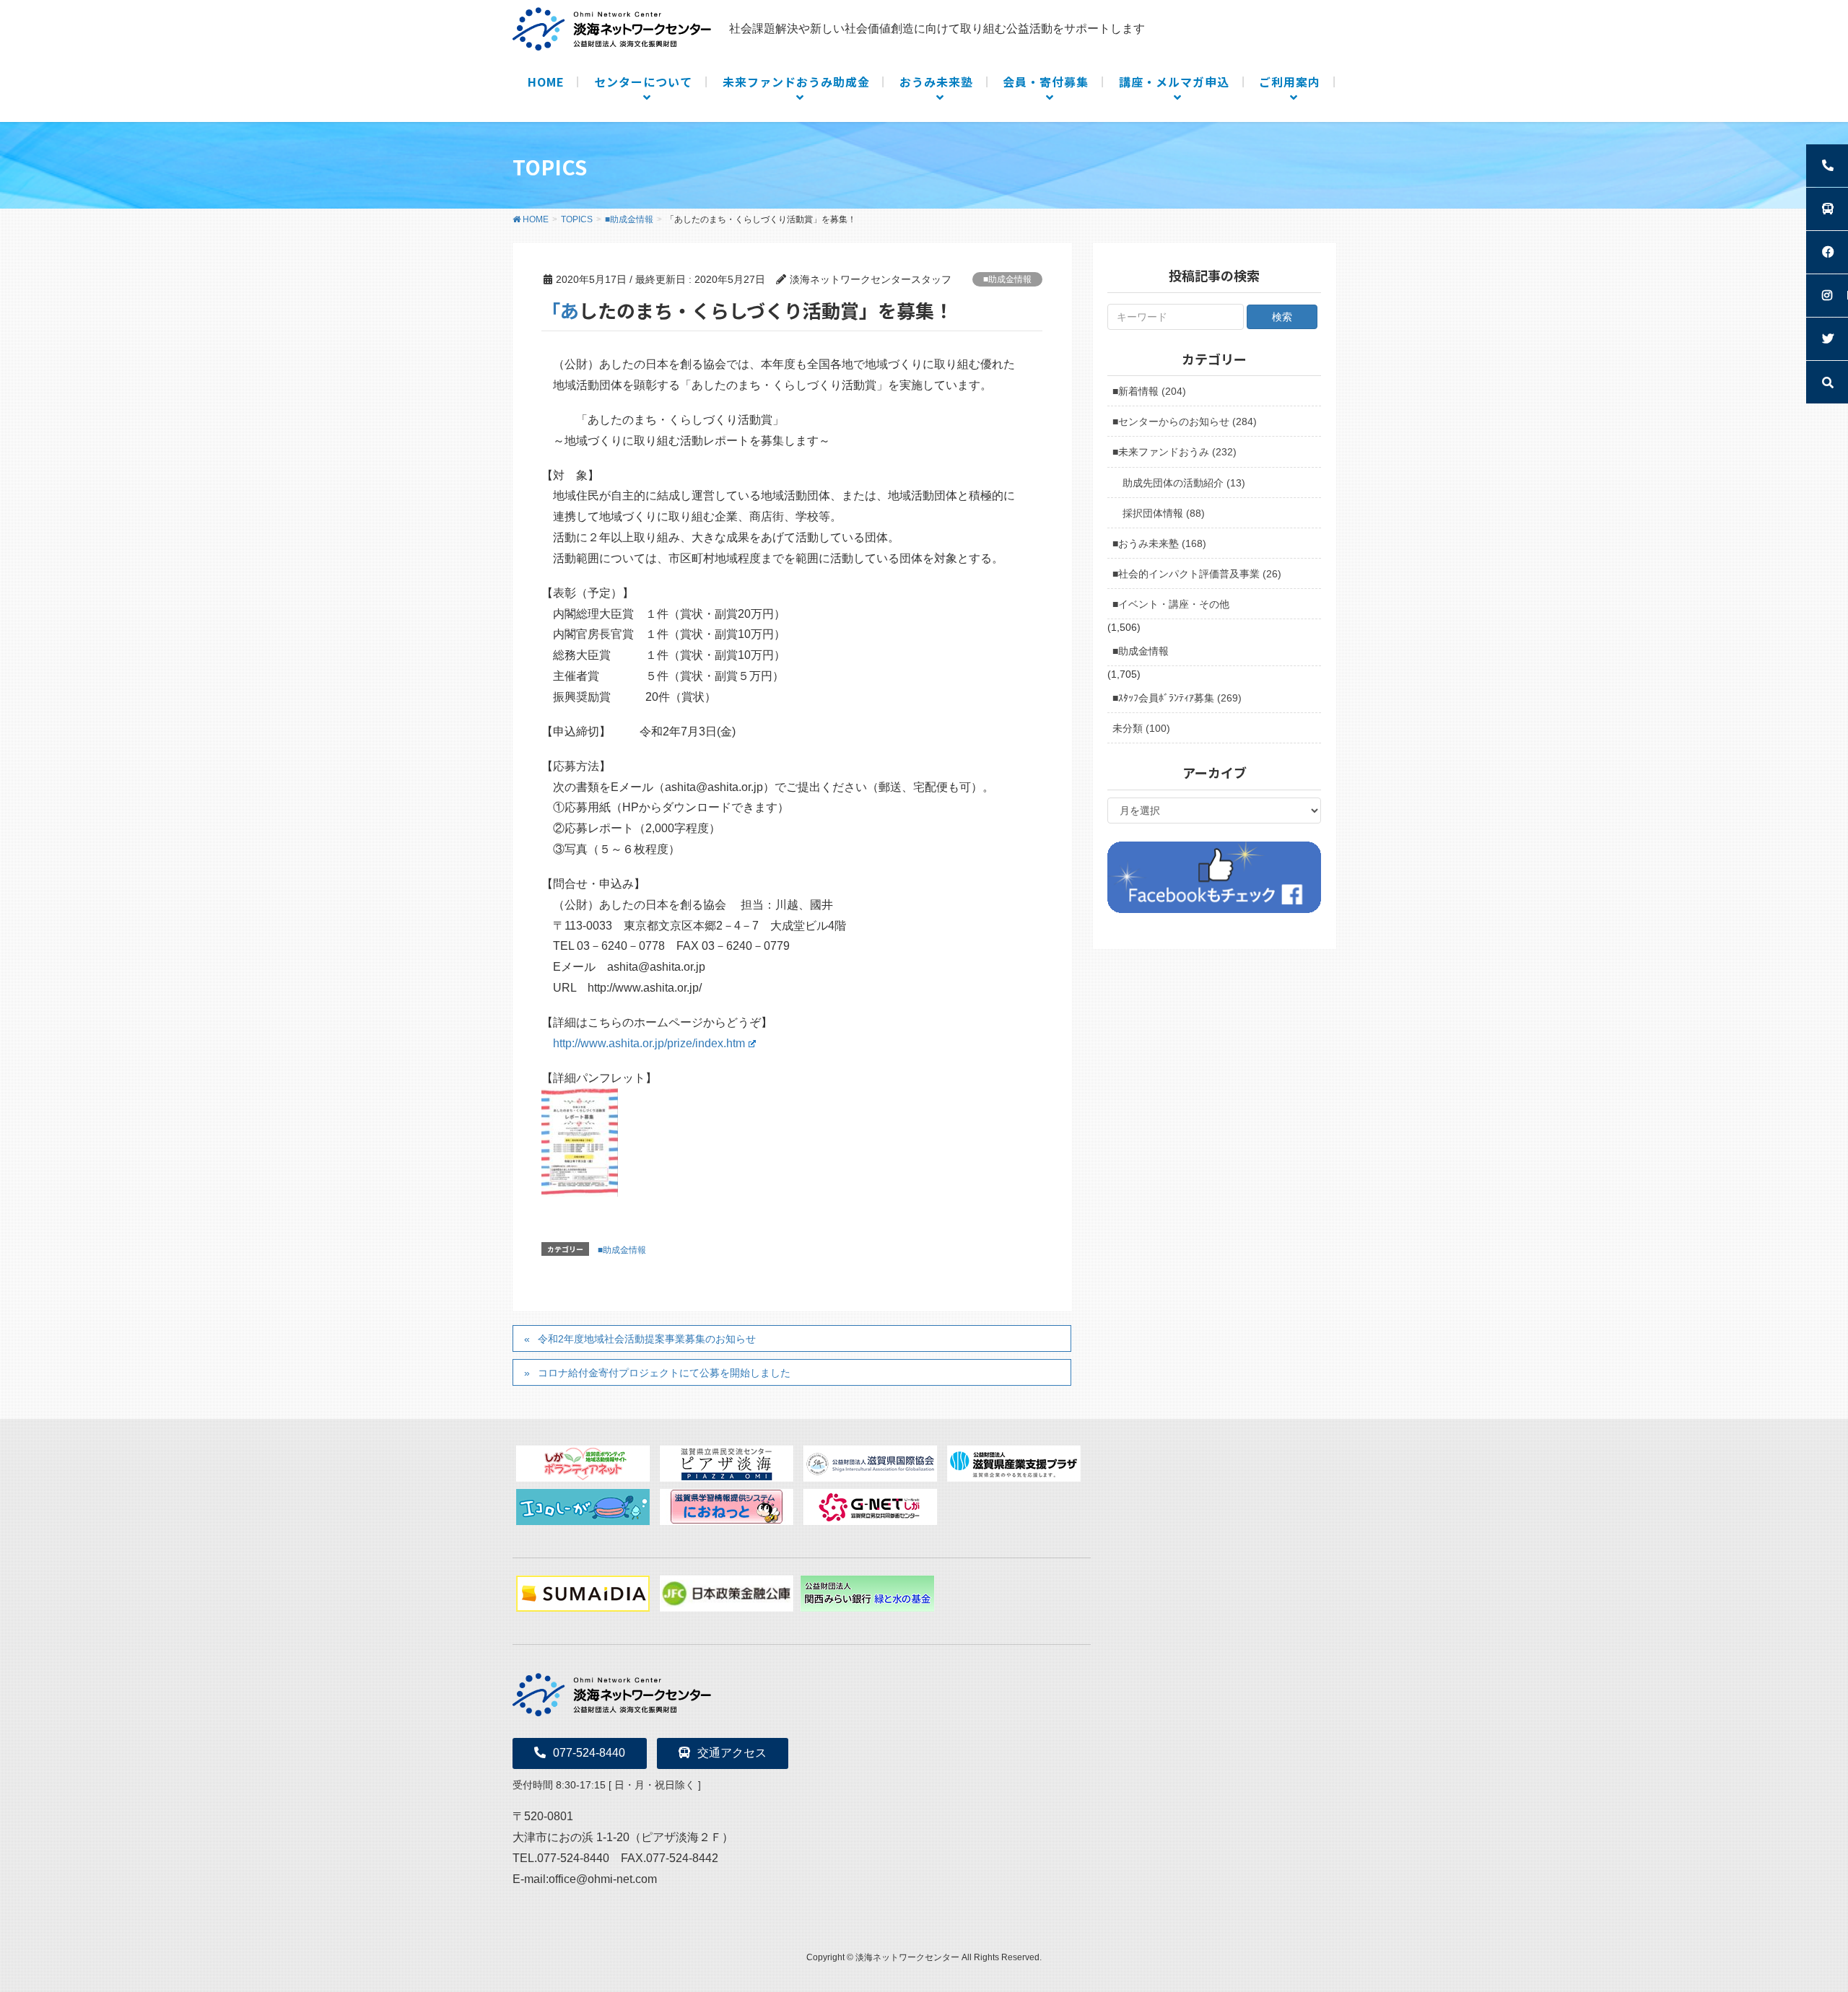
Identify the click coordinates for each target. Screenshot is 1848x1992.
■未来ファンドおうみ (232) (1174, 452)
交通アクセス (732, 1753)
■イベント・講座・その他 (1171, 604)
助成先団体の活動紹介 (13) (1184, 483)
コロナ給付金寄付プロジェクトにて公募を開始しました (664, 1373)
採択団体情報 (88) (1164, 513)
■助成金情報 (1007, 279)
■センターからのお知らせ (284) (1185, 421)
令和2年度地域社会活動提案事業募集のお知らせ (647, 1339)
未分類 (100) (1141, 728)
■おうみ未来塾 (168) (1159, 543)
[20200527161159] (580, 1142)
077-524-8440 (589, 1753)
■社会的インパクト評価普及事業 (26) (1197, 574)
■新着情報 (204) (1149, 391)
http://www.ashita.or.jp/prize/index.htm (649, 1043)
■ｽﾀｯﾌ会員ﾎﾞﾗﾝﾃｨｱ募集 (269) (1177, 698)
